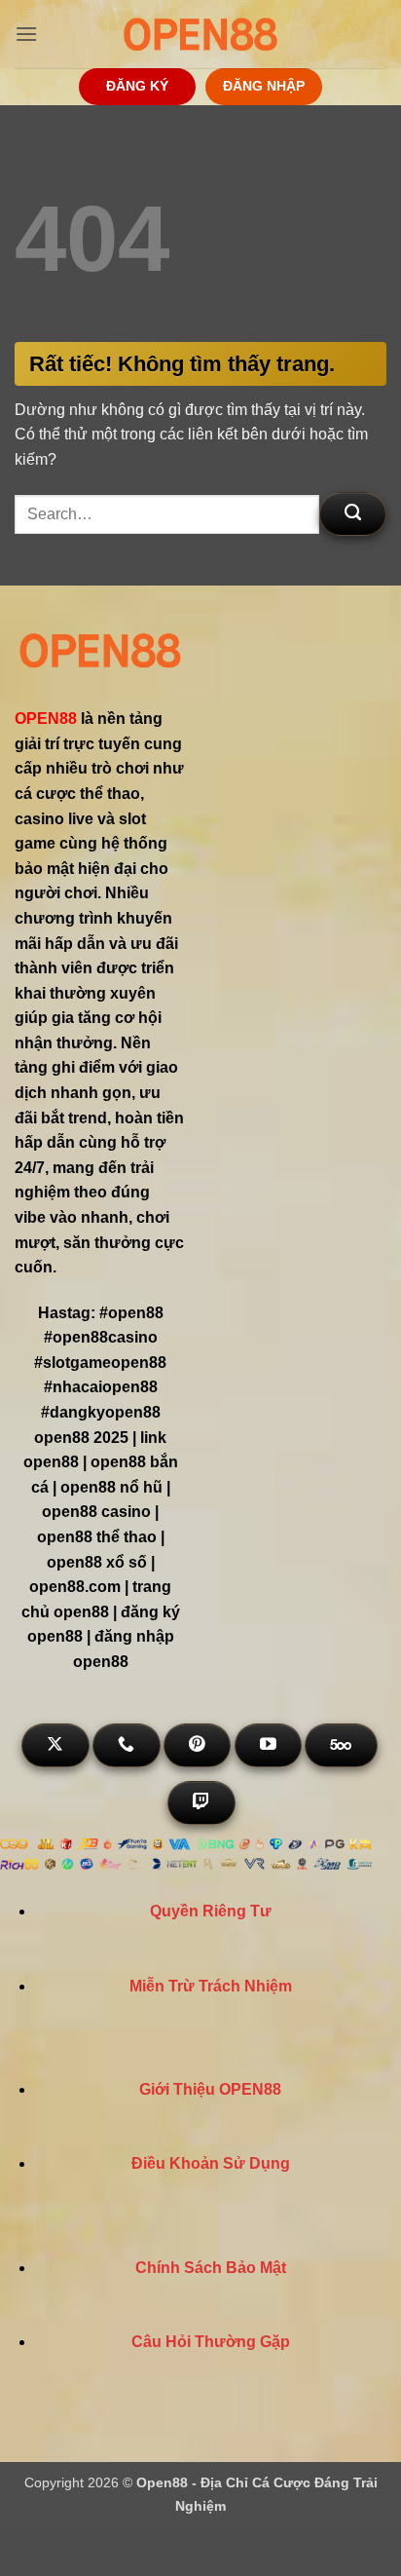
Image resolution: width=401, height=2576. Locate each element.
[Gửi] (353, 514)
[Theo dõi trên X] (55, 1745)
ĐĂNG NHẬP (264, 86)
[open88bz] (200, 34)
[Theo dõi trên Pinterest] (197, 1745)
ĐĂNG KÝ (137, 86)
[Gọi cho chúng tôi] (126, 1745)
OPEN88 (46, 719)
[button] (26, 34)
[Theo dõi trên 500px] (341, 1745)
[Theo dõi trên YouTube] (268, 1745)
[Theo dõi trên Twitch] (201, 1803)
